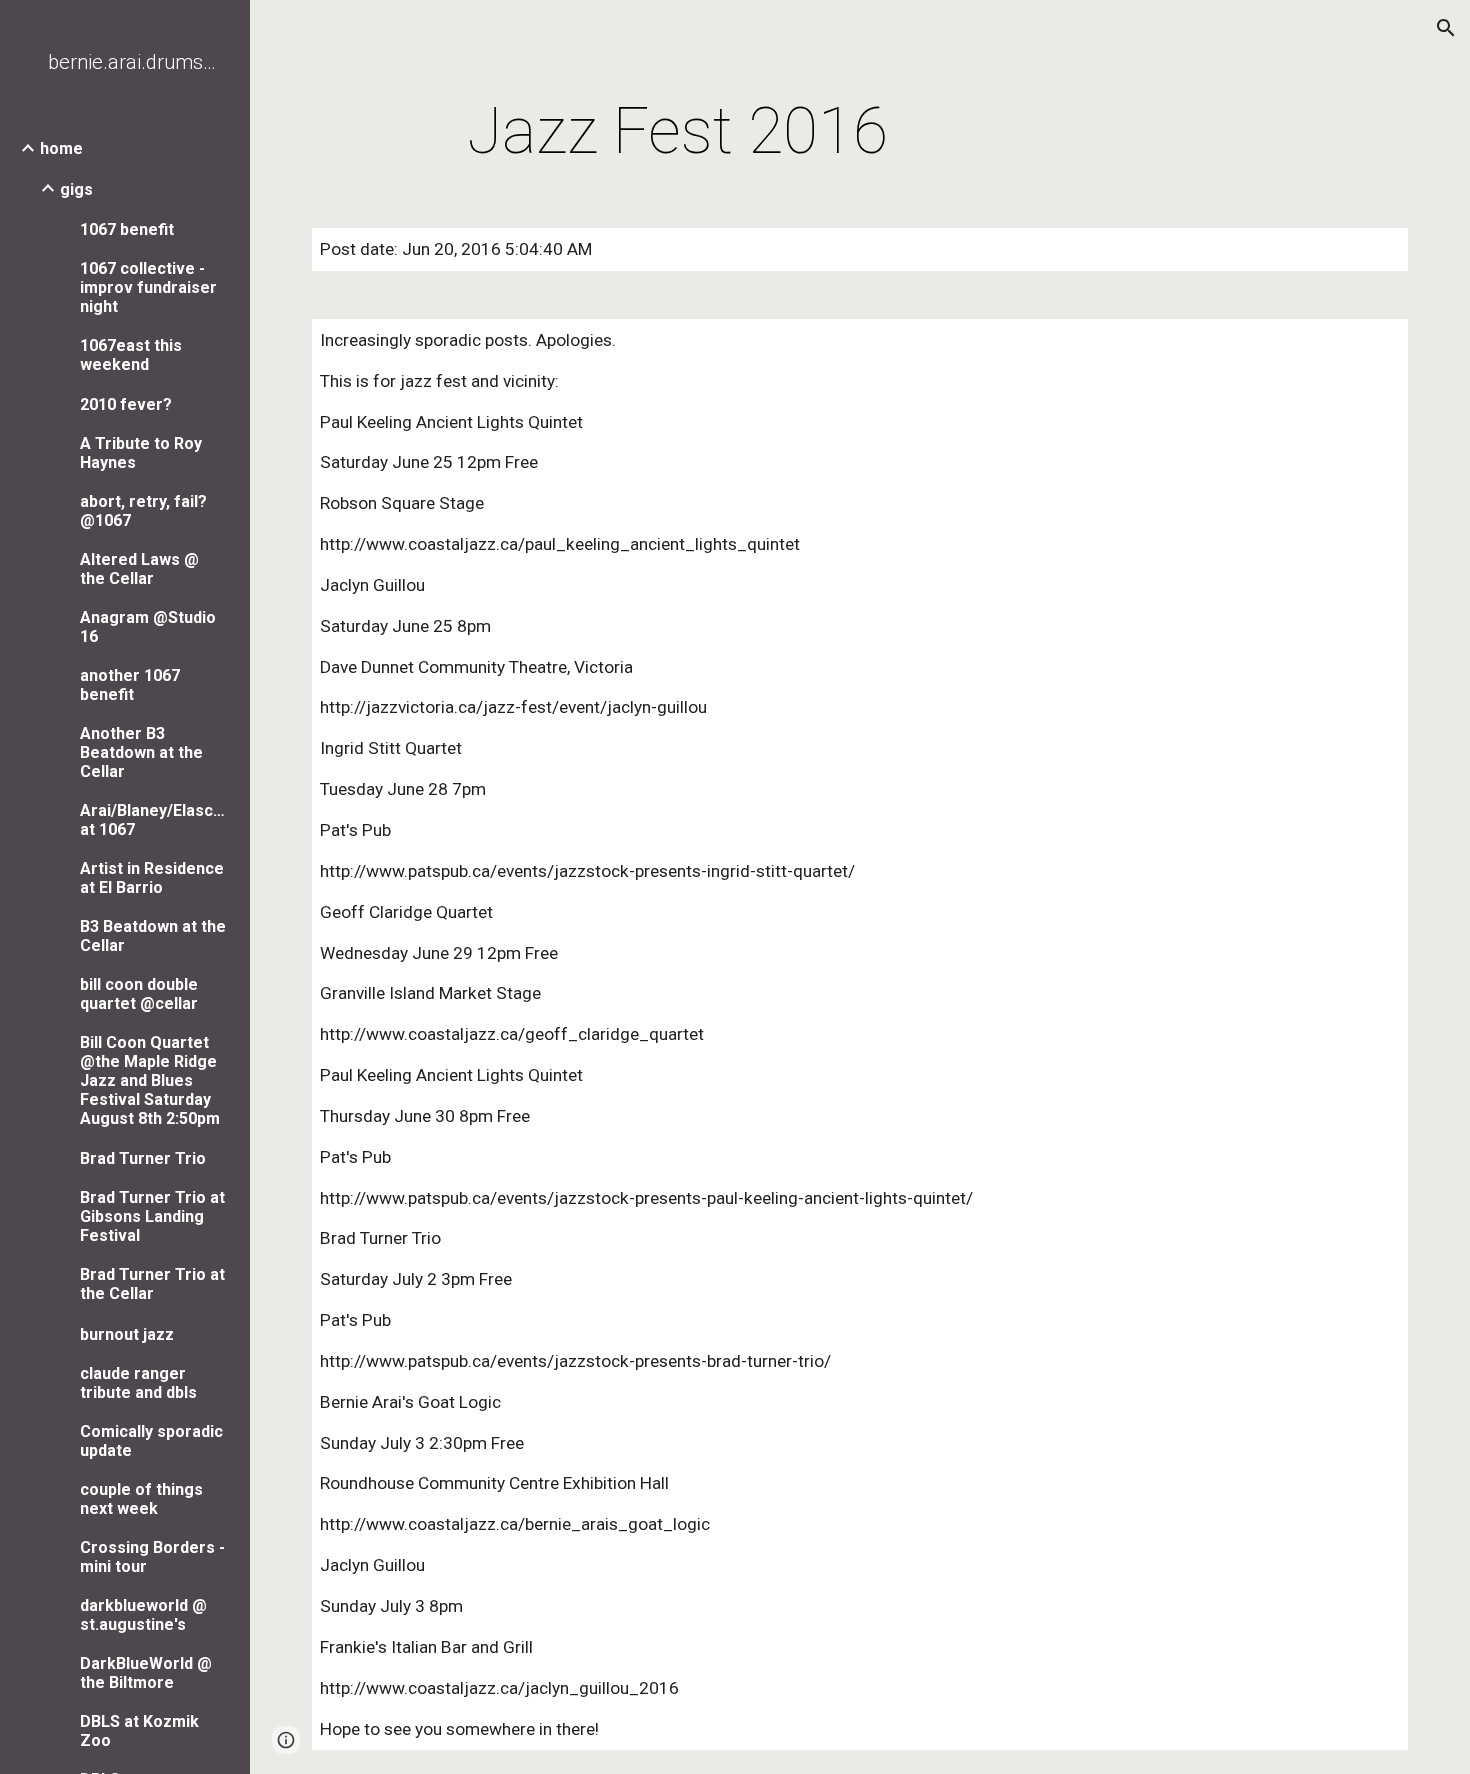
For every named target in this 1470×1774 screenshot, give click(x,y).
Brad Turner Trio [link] (143, 1158)
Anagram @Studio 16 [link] (148, 627)
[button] (1446, 28)
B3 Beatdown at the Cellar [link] (153, 936)
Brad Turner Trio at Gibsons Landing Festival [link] (152, 1216)
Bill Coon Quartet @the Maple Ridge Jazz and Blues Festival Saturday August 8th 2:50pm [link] (150, 1080)
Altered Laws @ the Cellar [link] (139, 569)
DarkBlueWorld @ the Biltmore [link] (146, 1673)
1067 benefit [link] (127, 229)
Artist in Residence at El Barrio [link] (152, 878)
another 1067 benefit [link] (130, 685)
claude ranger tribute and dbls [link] (138, 1383)
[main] (677, 132)
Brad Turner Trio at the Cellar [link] (152, 1284)
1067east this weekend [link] (131, 355)
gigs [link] (76, 189)
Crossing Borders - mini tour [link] (152, 1557)
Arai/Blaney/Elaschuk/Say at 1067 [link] (154, 820)
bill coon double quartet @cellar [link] (139, 994)
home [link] (61, 148)
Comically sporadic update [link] (151, 1441)
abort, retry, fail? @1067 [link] (143, 511)
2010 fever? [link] (126, 404)
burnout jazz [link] (127, 1334)
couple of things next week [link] (141, 1499)
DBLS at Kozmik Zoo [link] (139, 1731)
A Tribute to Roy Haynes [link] (141, 453)
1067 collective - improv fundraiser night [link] (148, 287)
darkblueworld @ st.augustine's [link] (143, 1615)
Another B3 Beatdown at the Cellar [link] (141, 752)
